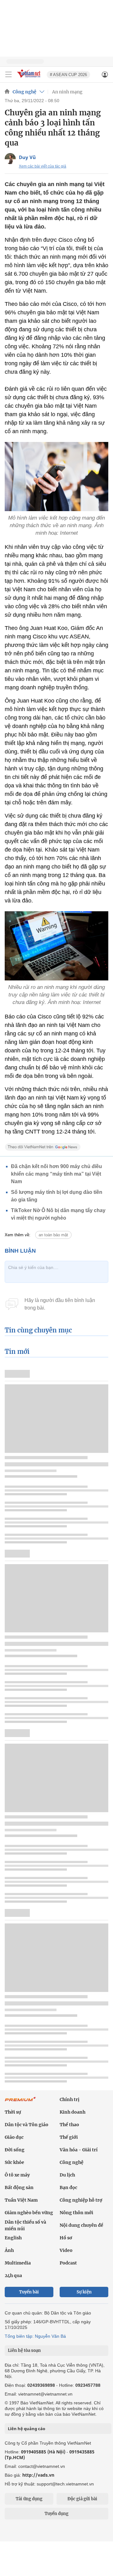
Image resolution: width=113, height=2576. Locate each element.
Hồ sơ (66, 2238)
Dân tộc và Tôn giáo (27, 2125)
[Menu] (8, 74)
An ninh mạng (67, 92)
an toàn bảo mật (53, 1235)
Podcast (68, 2263)
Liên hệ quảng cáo (27, 2429)
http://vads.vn (38, 2475)
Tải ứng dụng (29, 2499)
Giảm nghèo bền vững (29, 2213)
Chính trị (70, 2099)
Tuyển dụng (56, 2514)
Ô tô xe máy (17, 2175)
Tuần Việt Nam (21, 2200)
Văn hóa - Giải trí (79, 2150)
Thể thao (69, 2125)
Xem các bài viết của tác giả (43, 166)
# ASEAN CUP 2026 (68, 75)
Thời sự (13, 2112)
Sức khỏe (14, 2162)
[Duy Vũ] (10, 159)
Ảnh (9, 2250)
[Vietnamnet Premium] (20, 2102)
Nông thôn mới (76, 2213)
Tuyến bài (29, 2292)
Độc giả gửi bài (82, 2499)
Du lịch (67, 2175)
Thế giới (69, 2137)
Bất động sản (19, 2187)
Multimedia (18, 2263)
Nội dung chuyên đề (81, 2225)
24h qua (13, 2275)
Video (66, 2250)
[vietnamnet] (30, 78)
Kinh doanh (73, 2112)
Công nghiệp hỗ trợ (81, 2200)
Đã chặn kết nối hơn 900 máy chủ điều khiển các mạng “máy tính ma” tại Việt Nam (56, 1174)
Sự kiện (84, 2292)
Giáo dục (14, 2137)
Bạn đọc (68, 2187)
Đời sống (15, 2150)
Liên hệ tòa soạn (24, 2350)
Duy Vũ (27, 157)
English (13, 2238)
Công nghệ (24, 92)
